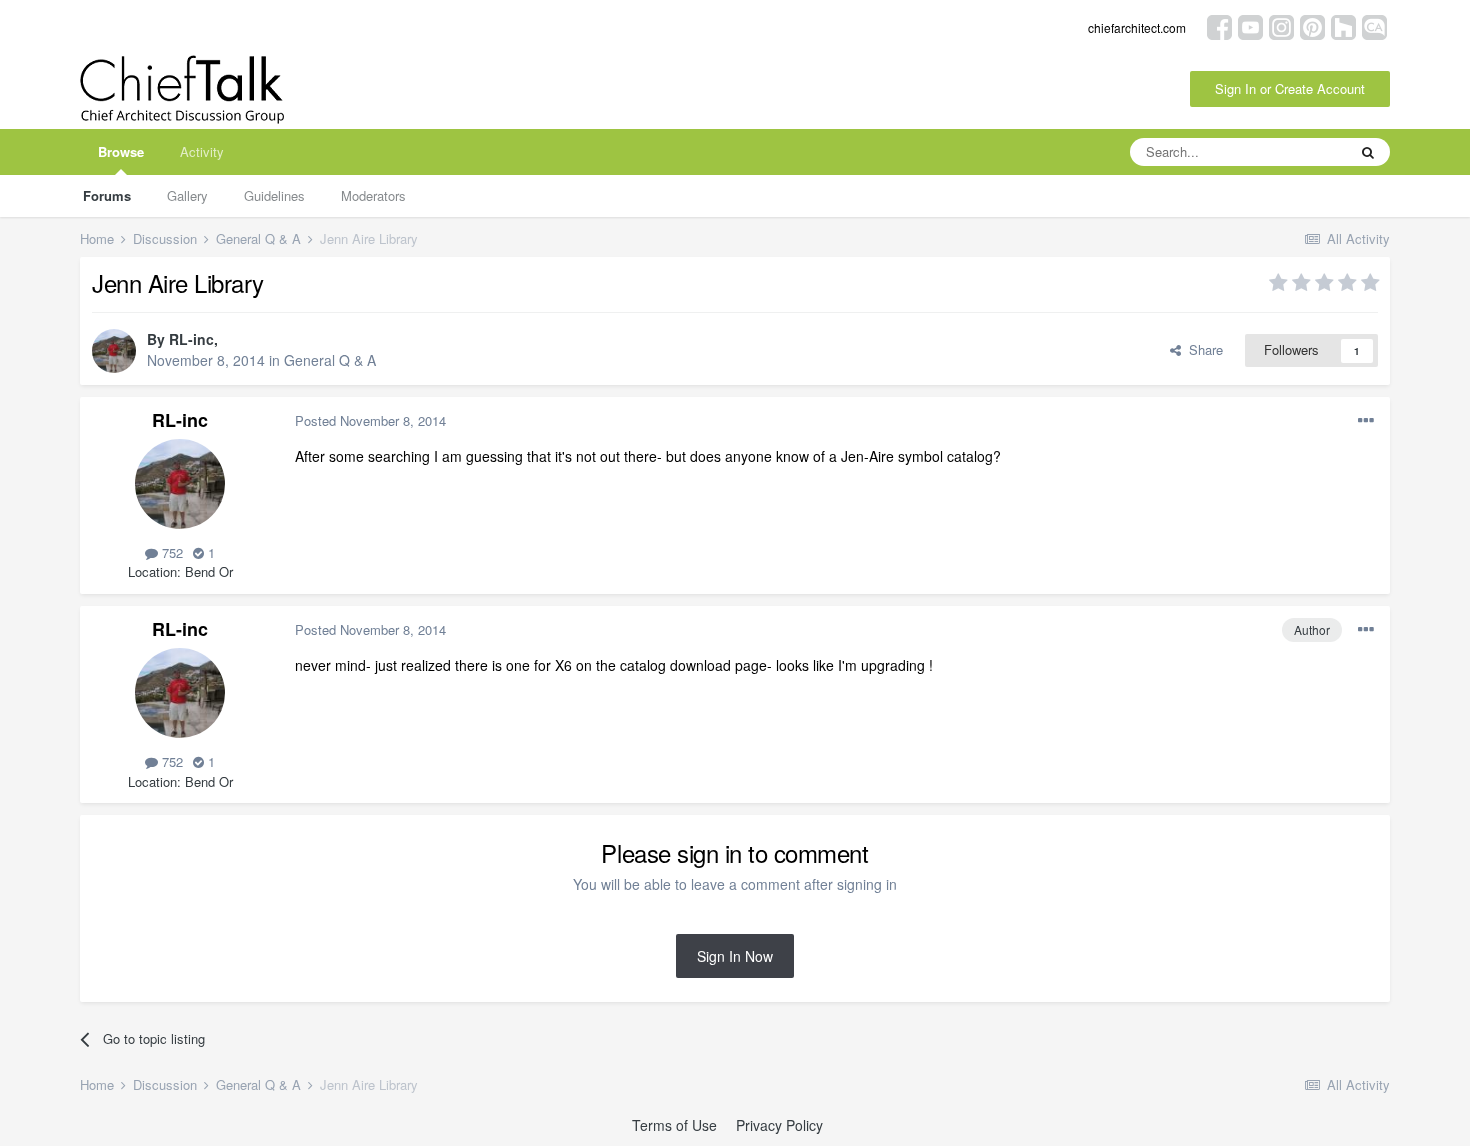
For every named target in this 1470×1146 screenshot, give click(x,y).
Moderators (373, 195)
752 (170, 552)
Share (1202, 349)
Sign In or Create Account (1290, 88)
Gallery (187, 195)
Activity (202, 151)
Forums (107, 195)
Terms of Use (674, 1125)
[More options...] (1366, 421)
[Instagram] (1281, 25)
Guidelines (274, 195)
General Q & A (330, 360)
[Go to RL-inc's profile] (114, 351)
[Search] (1368, 152)
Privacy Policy (779, 1125)
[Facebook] (1219, 25)
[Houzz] (1343, 25)
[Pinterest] (1312, 25)
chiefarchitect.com (1137, 27)
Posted (370, 420)
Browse (121, 151)
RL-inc (191, 339)
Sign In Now (735, 956)
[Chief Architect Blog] (1374, 25)
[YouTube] (1250, 25)
